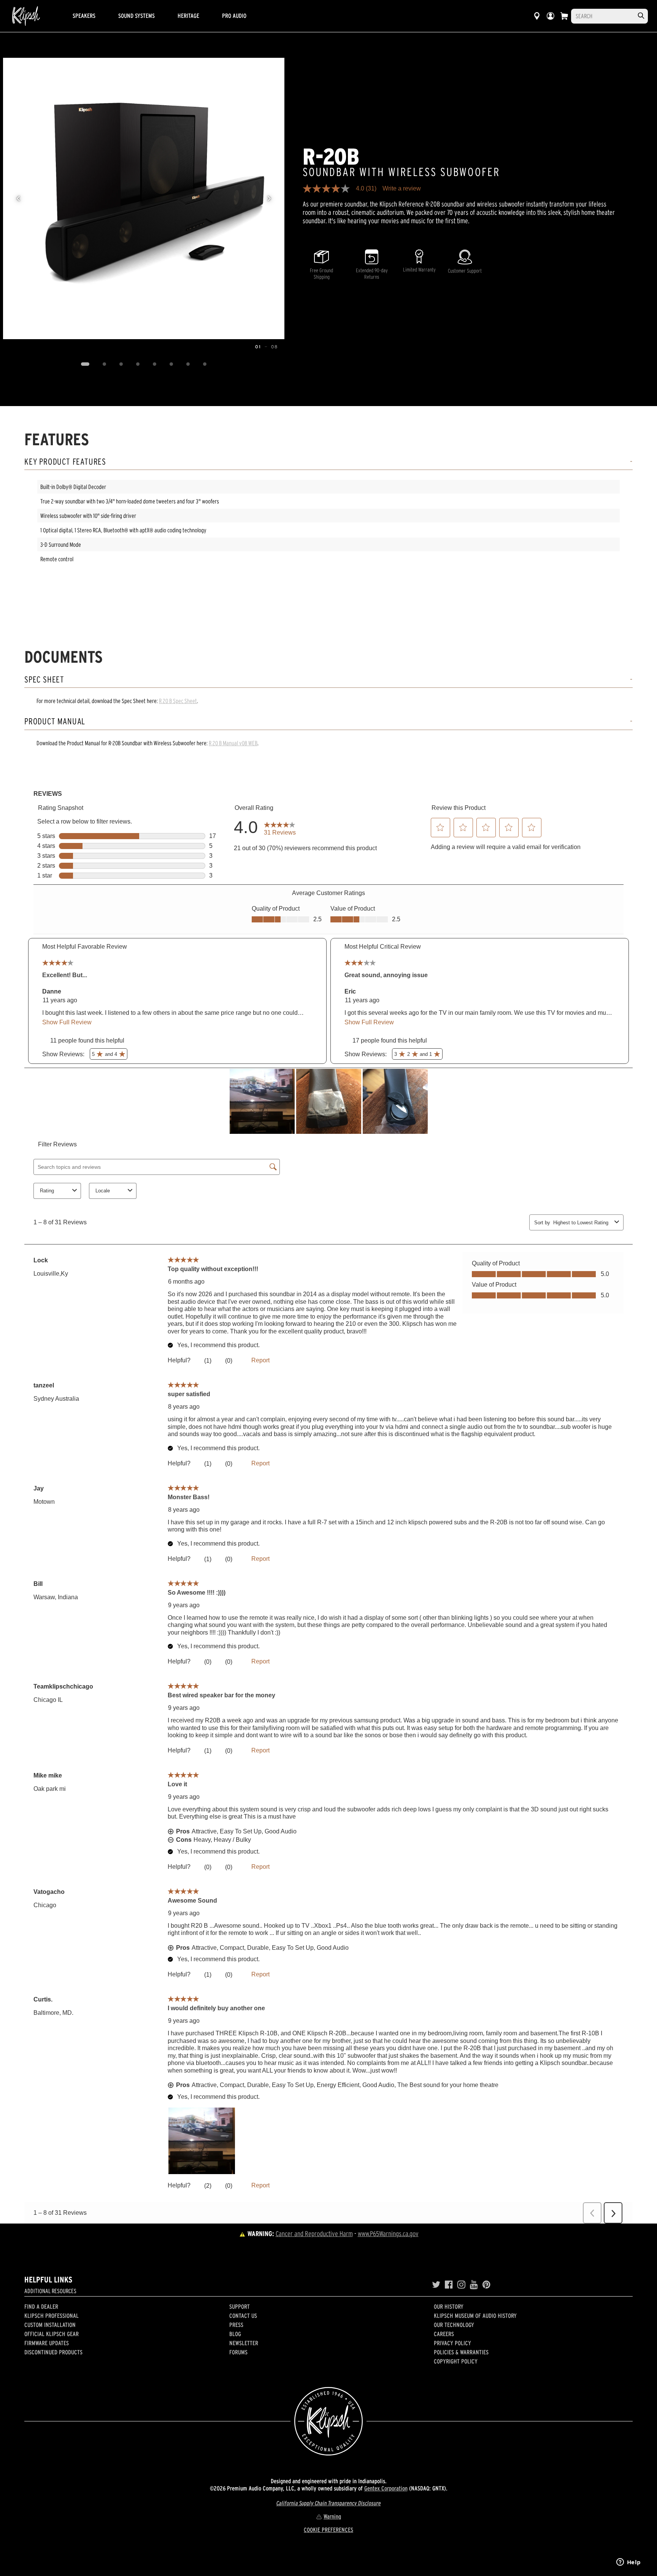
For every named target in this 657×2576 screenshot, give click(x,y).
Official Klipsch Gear (52, 2334)
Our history (449, 2306)
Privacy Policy (452, 2343)
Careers (444, 2334)
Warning (332, 2516)
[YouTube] (474, 2285)
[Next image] (269, 198)
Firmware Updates (47, 2343)
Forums (238, 2352)
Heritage (188, 16)
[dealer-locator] (537, 16)
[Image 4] (138, 364)
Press (236, 2325)
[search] (641, 16)
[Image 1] (85, 364)
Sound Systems (136, 16)
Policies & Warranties (461, 2352)
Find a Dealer (41, 2306)
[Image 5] (154, 364)
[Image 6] (171, 364)
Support (240, 2306)
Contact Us (243, 2316)
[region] (144, 198)
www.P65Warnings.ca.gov (388, 2234)
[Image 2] (104, 364)
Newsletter (244, 2343)
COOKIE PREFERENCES (328, 2530)
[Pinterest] (486, 2285)
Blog (235, 2334)
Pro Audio (234, 16)
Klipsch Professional (52, 2316)
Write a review (402, 189)
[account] (551, 16)
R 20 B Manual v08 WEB (233, 743)
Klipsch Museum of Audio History (475, 2316)
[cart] (564, 16)
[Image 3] (121, 364)
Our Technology (454, 2325)
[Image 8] (205, 364)
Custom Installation (50, 2325)
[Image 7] (188, 364)
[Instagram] (461, 2285)
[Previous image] (18, 198)
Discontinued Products (53, 2352)
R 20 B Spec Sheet (178, 701)
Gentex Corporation (386, 2488)
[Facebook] (449, 2285)
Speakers (84, 16)
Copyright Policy (456, 2361)
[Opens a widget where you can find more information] (628, 2563)
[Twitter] (436, 2285)
